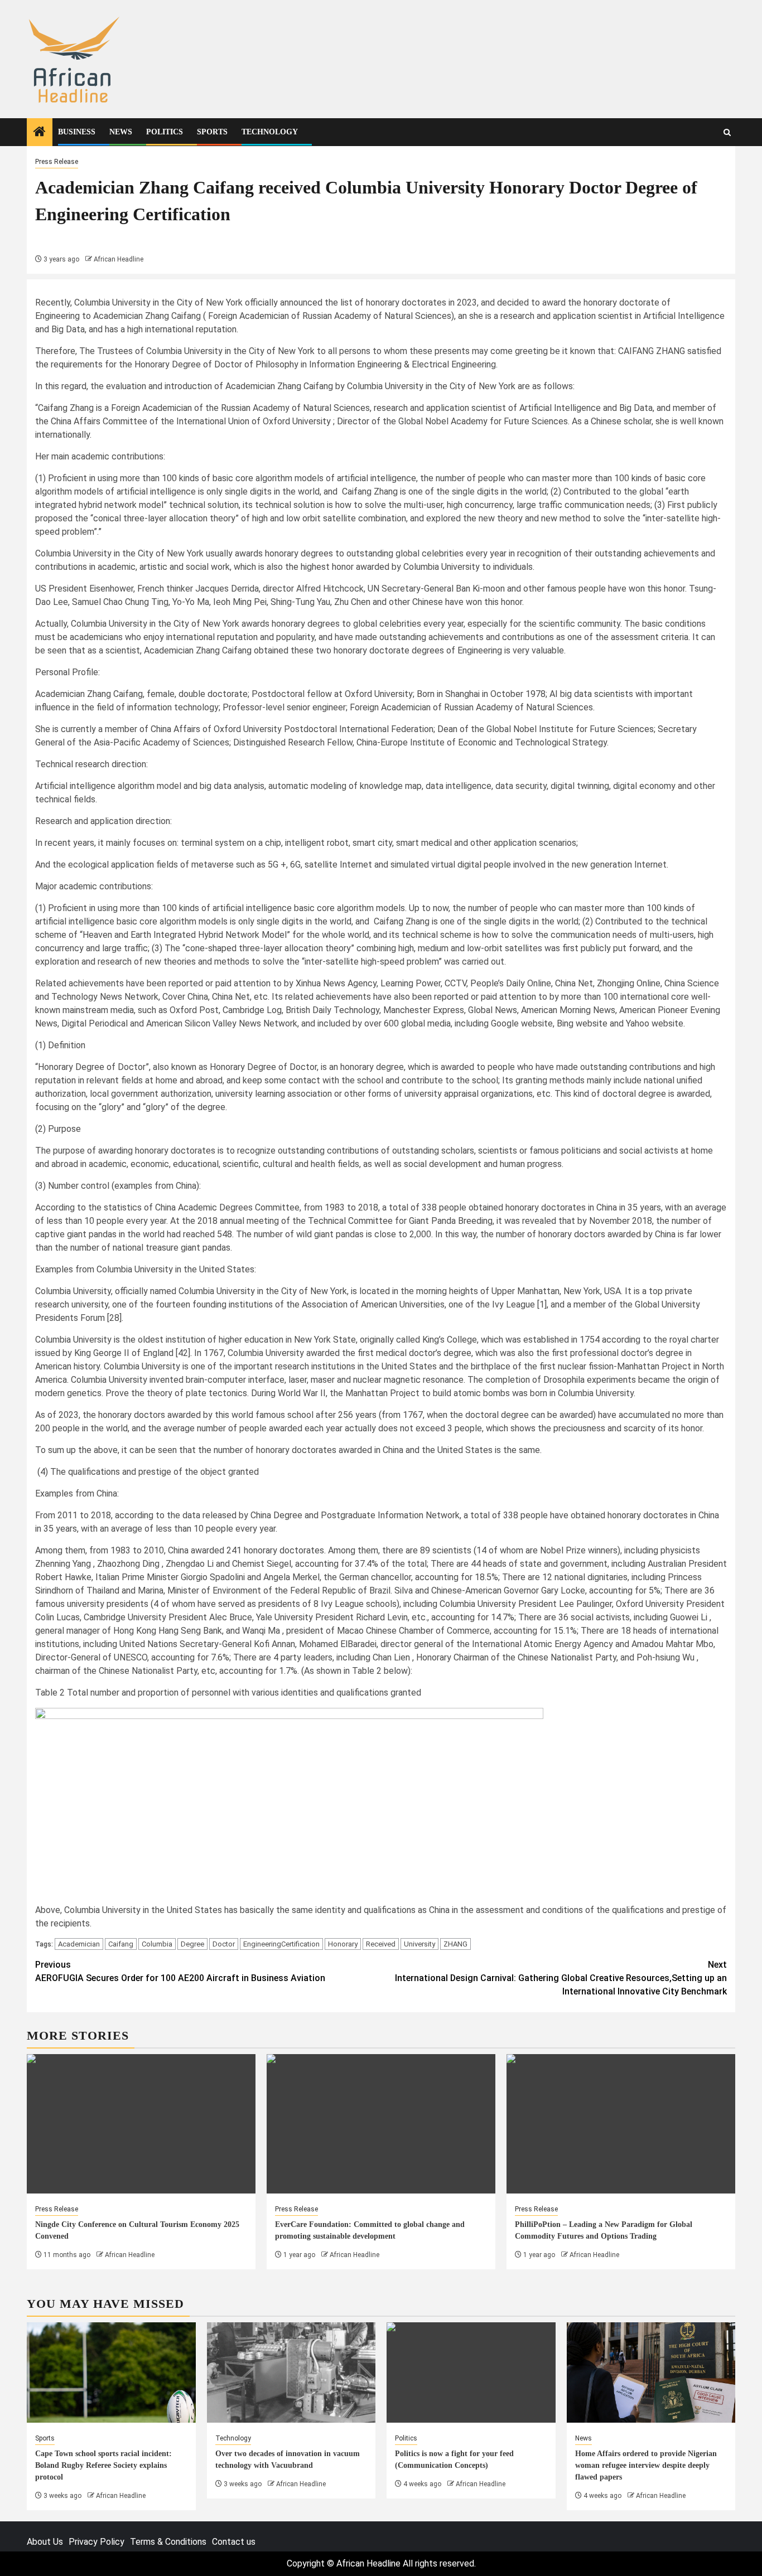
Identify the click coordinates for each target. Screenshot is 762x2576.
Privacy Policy (97, 2542)
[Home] (40, 133)
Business (77, 132)
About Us (45, 2542)
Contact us (234, 2542)
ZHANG (455, 1944)
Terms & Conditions (168, 2542)
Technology (270, 132)
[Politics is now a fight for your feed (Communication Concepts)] (471, 2372)
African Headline (119, 259)
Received (381, 1944)
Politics (165, 132)
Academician (79, 1944)
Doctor (224, 1944)
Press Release (57, 162)
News (121, 132)
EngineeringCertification (281, 1944)
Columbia (157, 1944)
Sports (212, 132)
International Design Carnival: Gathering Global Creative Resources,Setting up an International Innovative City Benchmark (561, 1978)
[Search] (727, 132)
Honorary (343, 1944)
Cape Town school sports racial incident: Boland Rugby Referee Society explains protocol (103, 2465)
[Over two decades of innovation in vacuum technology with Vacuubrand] (291, 2372)
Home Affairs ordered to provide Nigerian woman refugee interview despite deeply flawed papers (646, 2465)
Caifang (121, 1944)
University (419, 1944)
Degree (192, 1944)
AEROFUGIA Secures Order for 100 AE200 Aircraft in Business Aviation (180, 1971)
